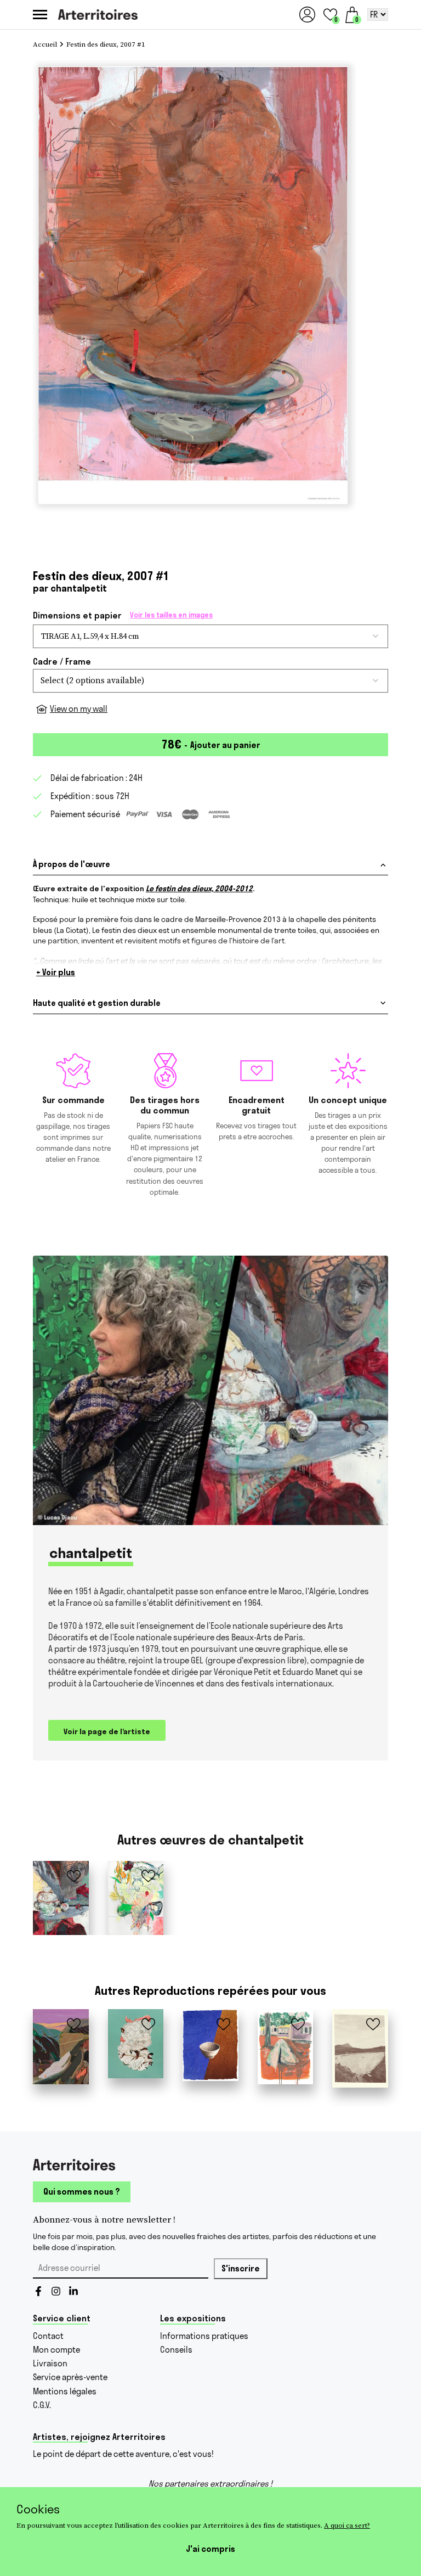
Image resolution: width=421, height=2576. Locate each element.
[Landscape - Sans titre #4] (61, 2047)
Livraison (50, 2363)
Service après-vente (70, 2377)
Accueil (45, 45)
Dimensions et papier (123, 615)
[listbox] (210, 681)
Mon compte (56, 2350)
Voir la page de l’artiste (107, 1731)
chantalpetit (79, 588)
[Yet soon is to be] (210, 2045)
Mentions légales (65, 2391)
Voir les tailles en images (171, 615)
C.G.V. (42, 2405)
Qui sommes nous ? (82, 2192)
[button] (330, 15)
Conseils (176, 2350)
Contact (48, 2336)
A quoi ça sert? (347, 2525)
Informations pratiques (204, 2336)
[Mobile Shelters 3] (286, 2047)
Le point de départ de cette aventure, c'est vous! (123, 2454)
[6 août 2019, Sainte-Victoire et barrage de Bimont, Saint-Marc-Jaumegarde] (360, 2049)
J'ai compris (210, 2549)
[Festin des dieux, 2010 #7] (136, 1898)
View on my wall (79, 709)
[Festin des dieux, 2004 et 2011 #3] (61, 1898)
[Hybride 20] (136, 2044)
